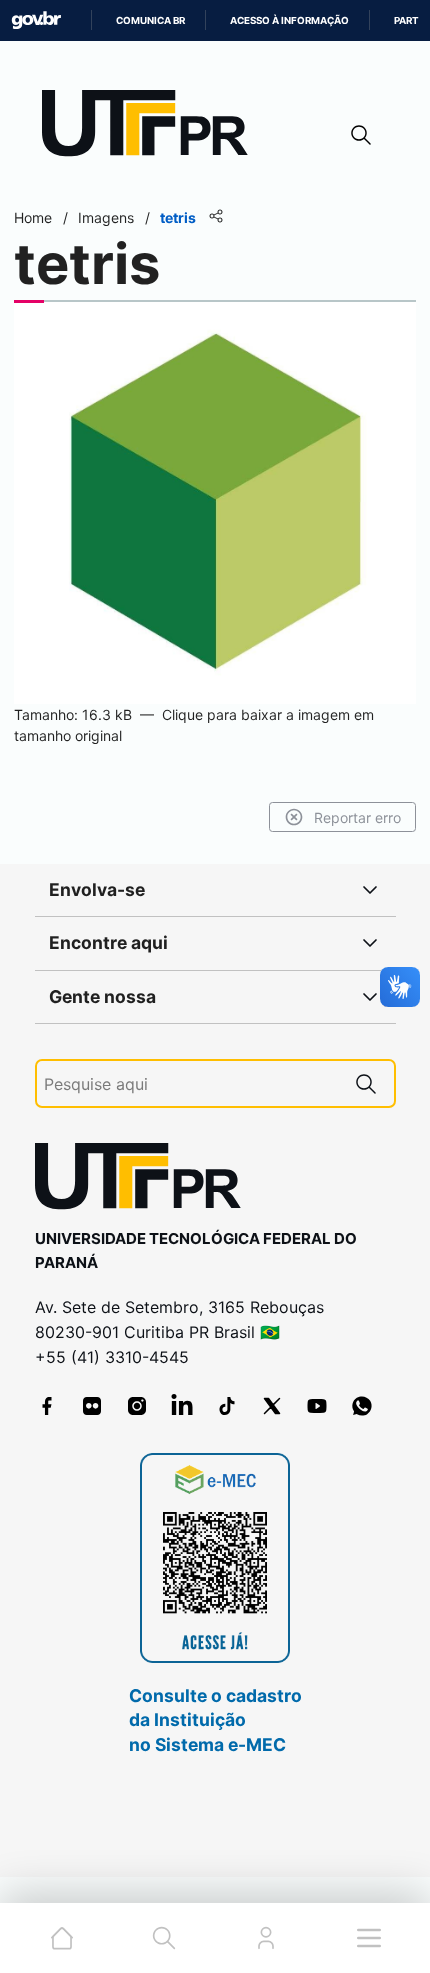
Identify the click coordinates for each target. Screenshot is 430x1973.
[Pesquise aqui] (366, 1083)
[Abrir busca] (361, 134)
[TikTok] (227, 1406)
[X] (272, 1406)
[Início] (152, 127)
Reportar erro (357, 817)
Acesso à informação (289, 20)
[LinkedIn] (182, 1406)
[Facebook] (47, 1406)
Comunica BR (150, 20)
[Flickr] (92, 1406)
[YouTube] (317, 1406)
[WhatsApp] (362, 1406)
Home (33, 217)
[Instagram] (137, 1406)
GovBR (36, 20)
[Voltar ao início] (145, 1180)
